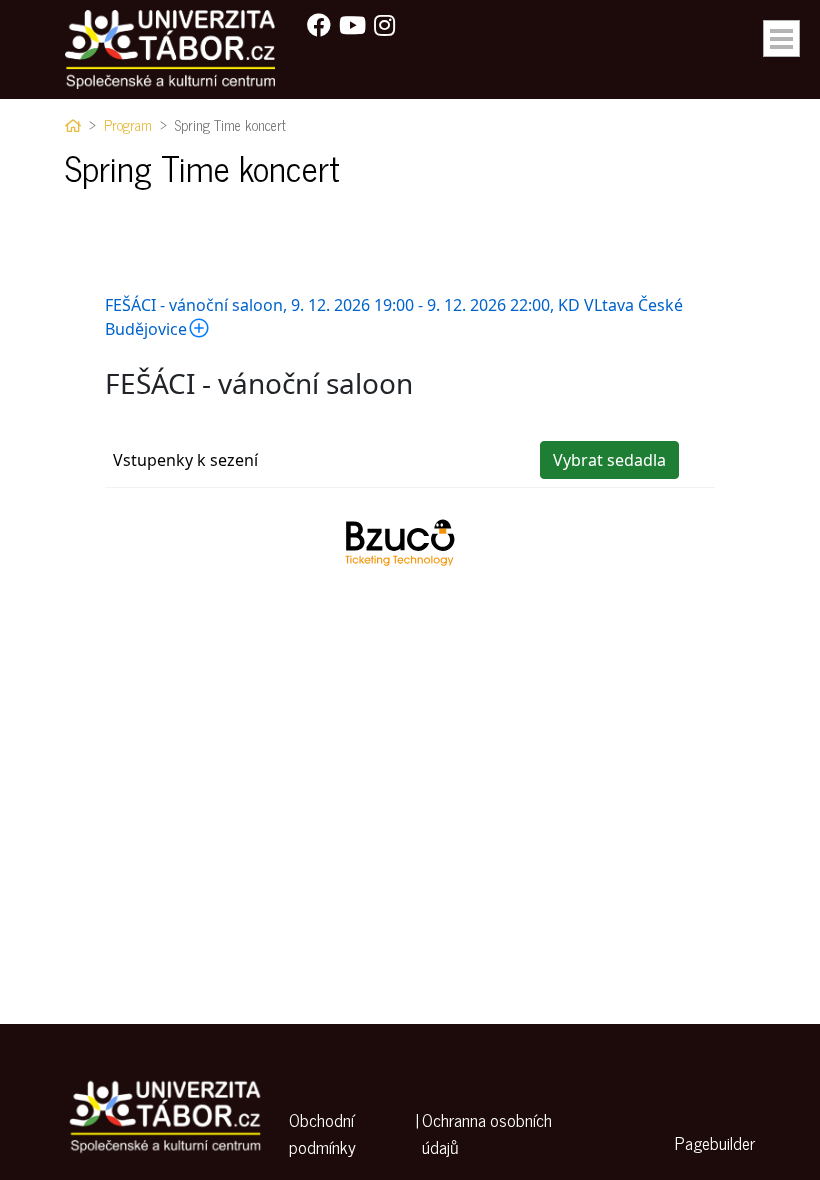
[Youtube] (352, 23)
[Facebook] (319, 23)
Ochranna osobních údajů (487, 1133)
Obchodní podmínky (322, 1133)
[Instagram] (384, 23)
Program (128, 125)
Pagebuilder (715, 1143)
